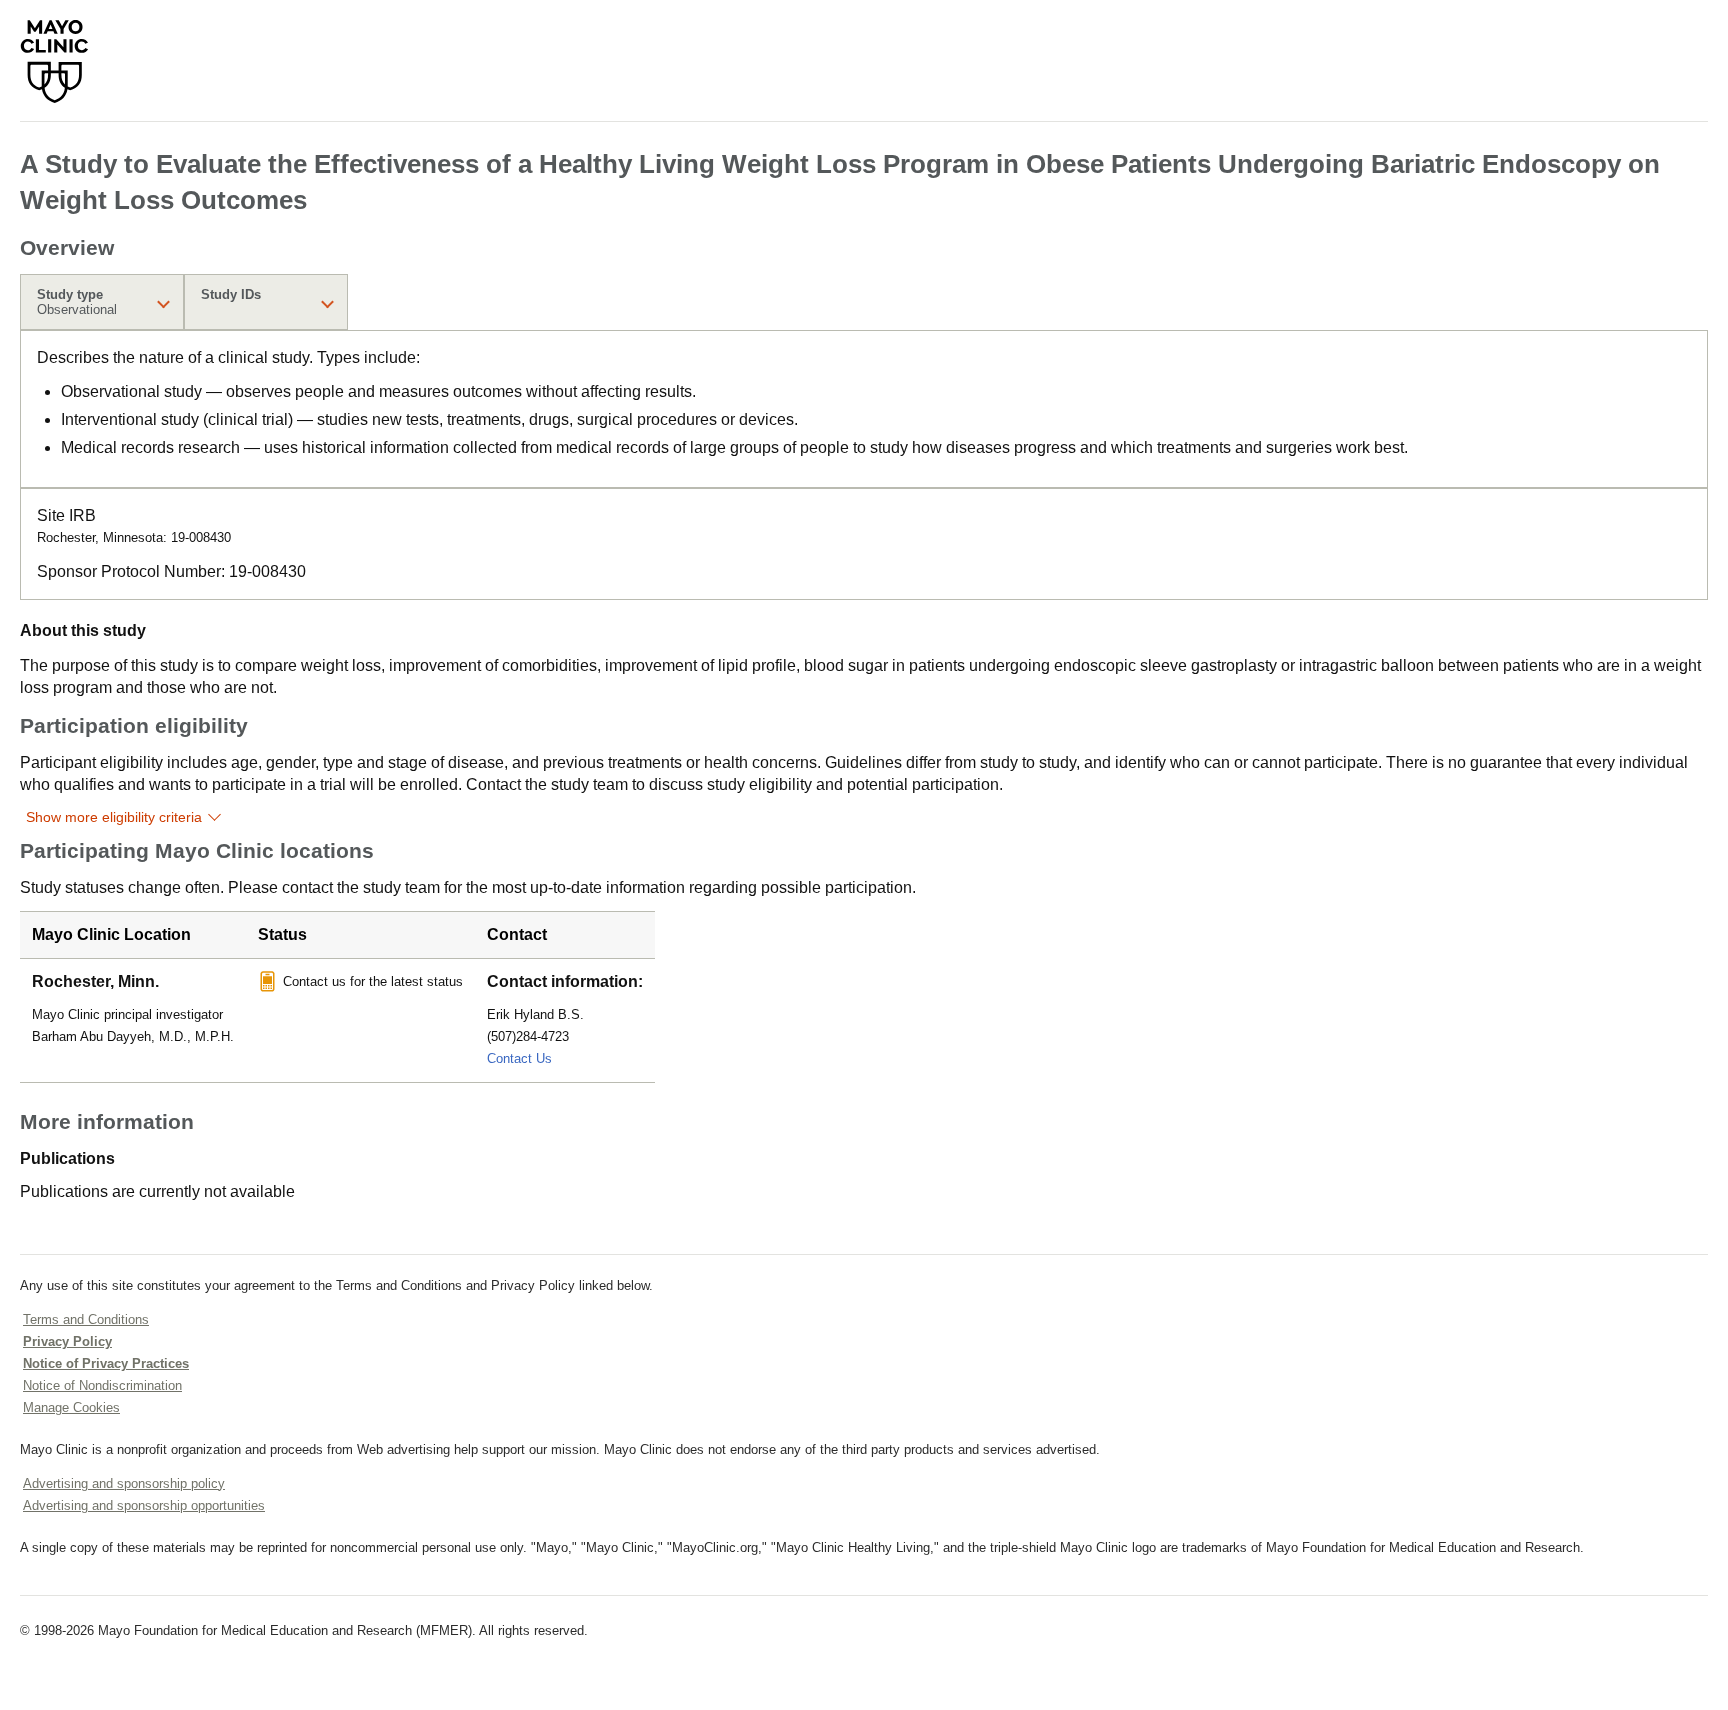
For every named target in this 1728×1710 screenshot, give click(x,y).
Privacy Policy (67, 1341)
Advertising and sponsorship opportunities (144, 1505)
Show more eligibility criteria (114, 817)
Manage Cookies (71, 1407)
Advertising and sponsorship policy (124, 1483)
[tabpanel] (864, 409)
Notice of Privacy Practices (106, 1363)
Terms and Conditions (86, 1319)
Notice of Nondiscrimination (102, 1385)
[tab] (102, 302)
